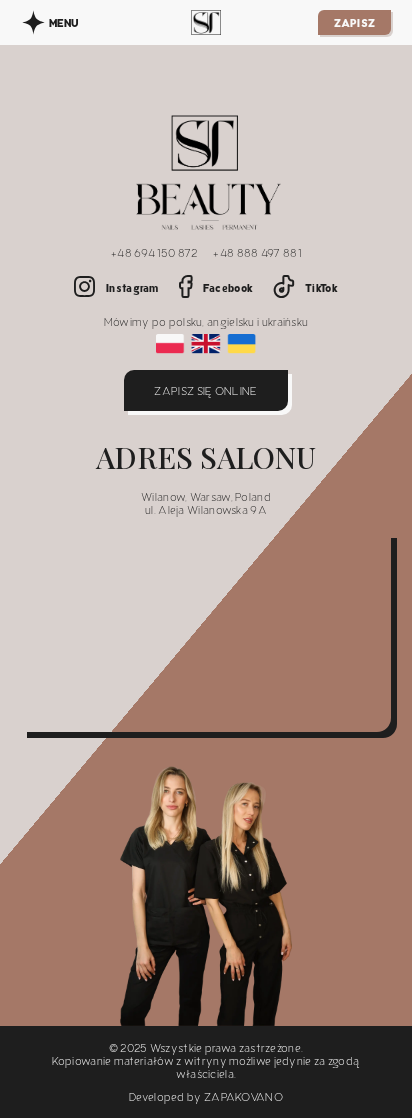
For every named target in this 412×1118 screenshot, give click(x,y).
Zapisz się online (205, 390)
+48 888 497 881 (257, 252)
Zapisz (355, 22)
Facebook (228, 287)
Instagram (132, 287)
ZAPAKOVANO (243, 1096)
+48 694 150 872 (154, 252)
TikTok (321, 287)
